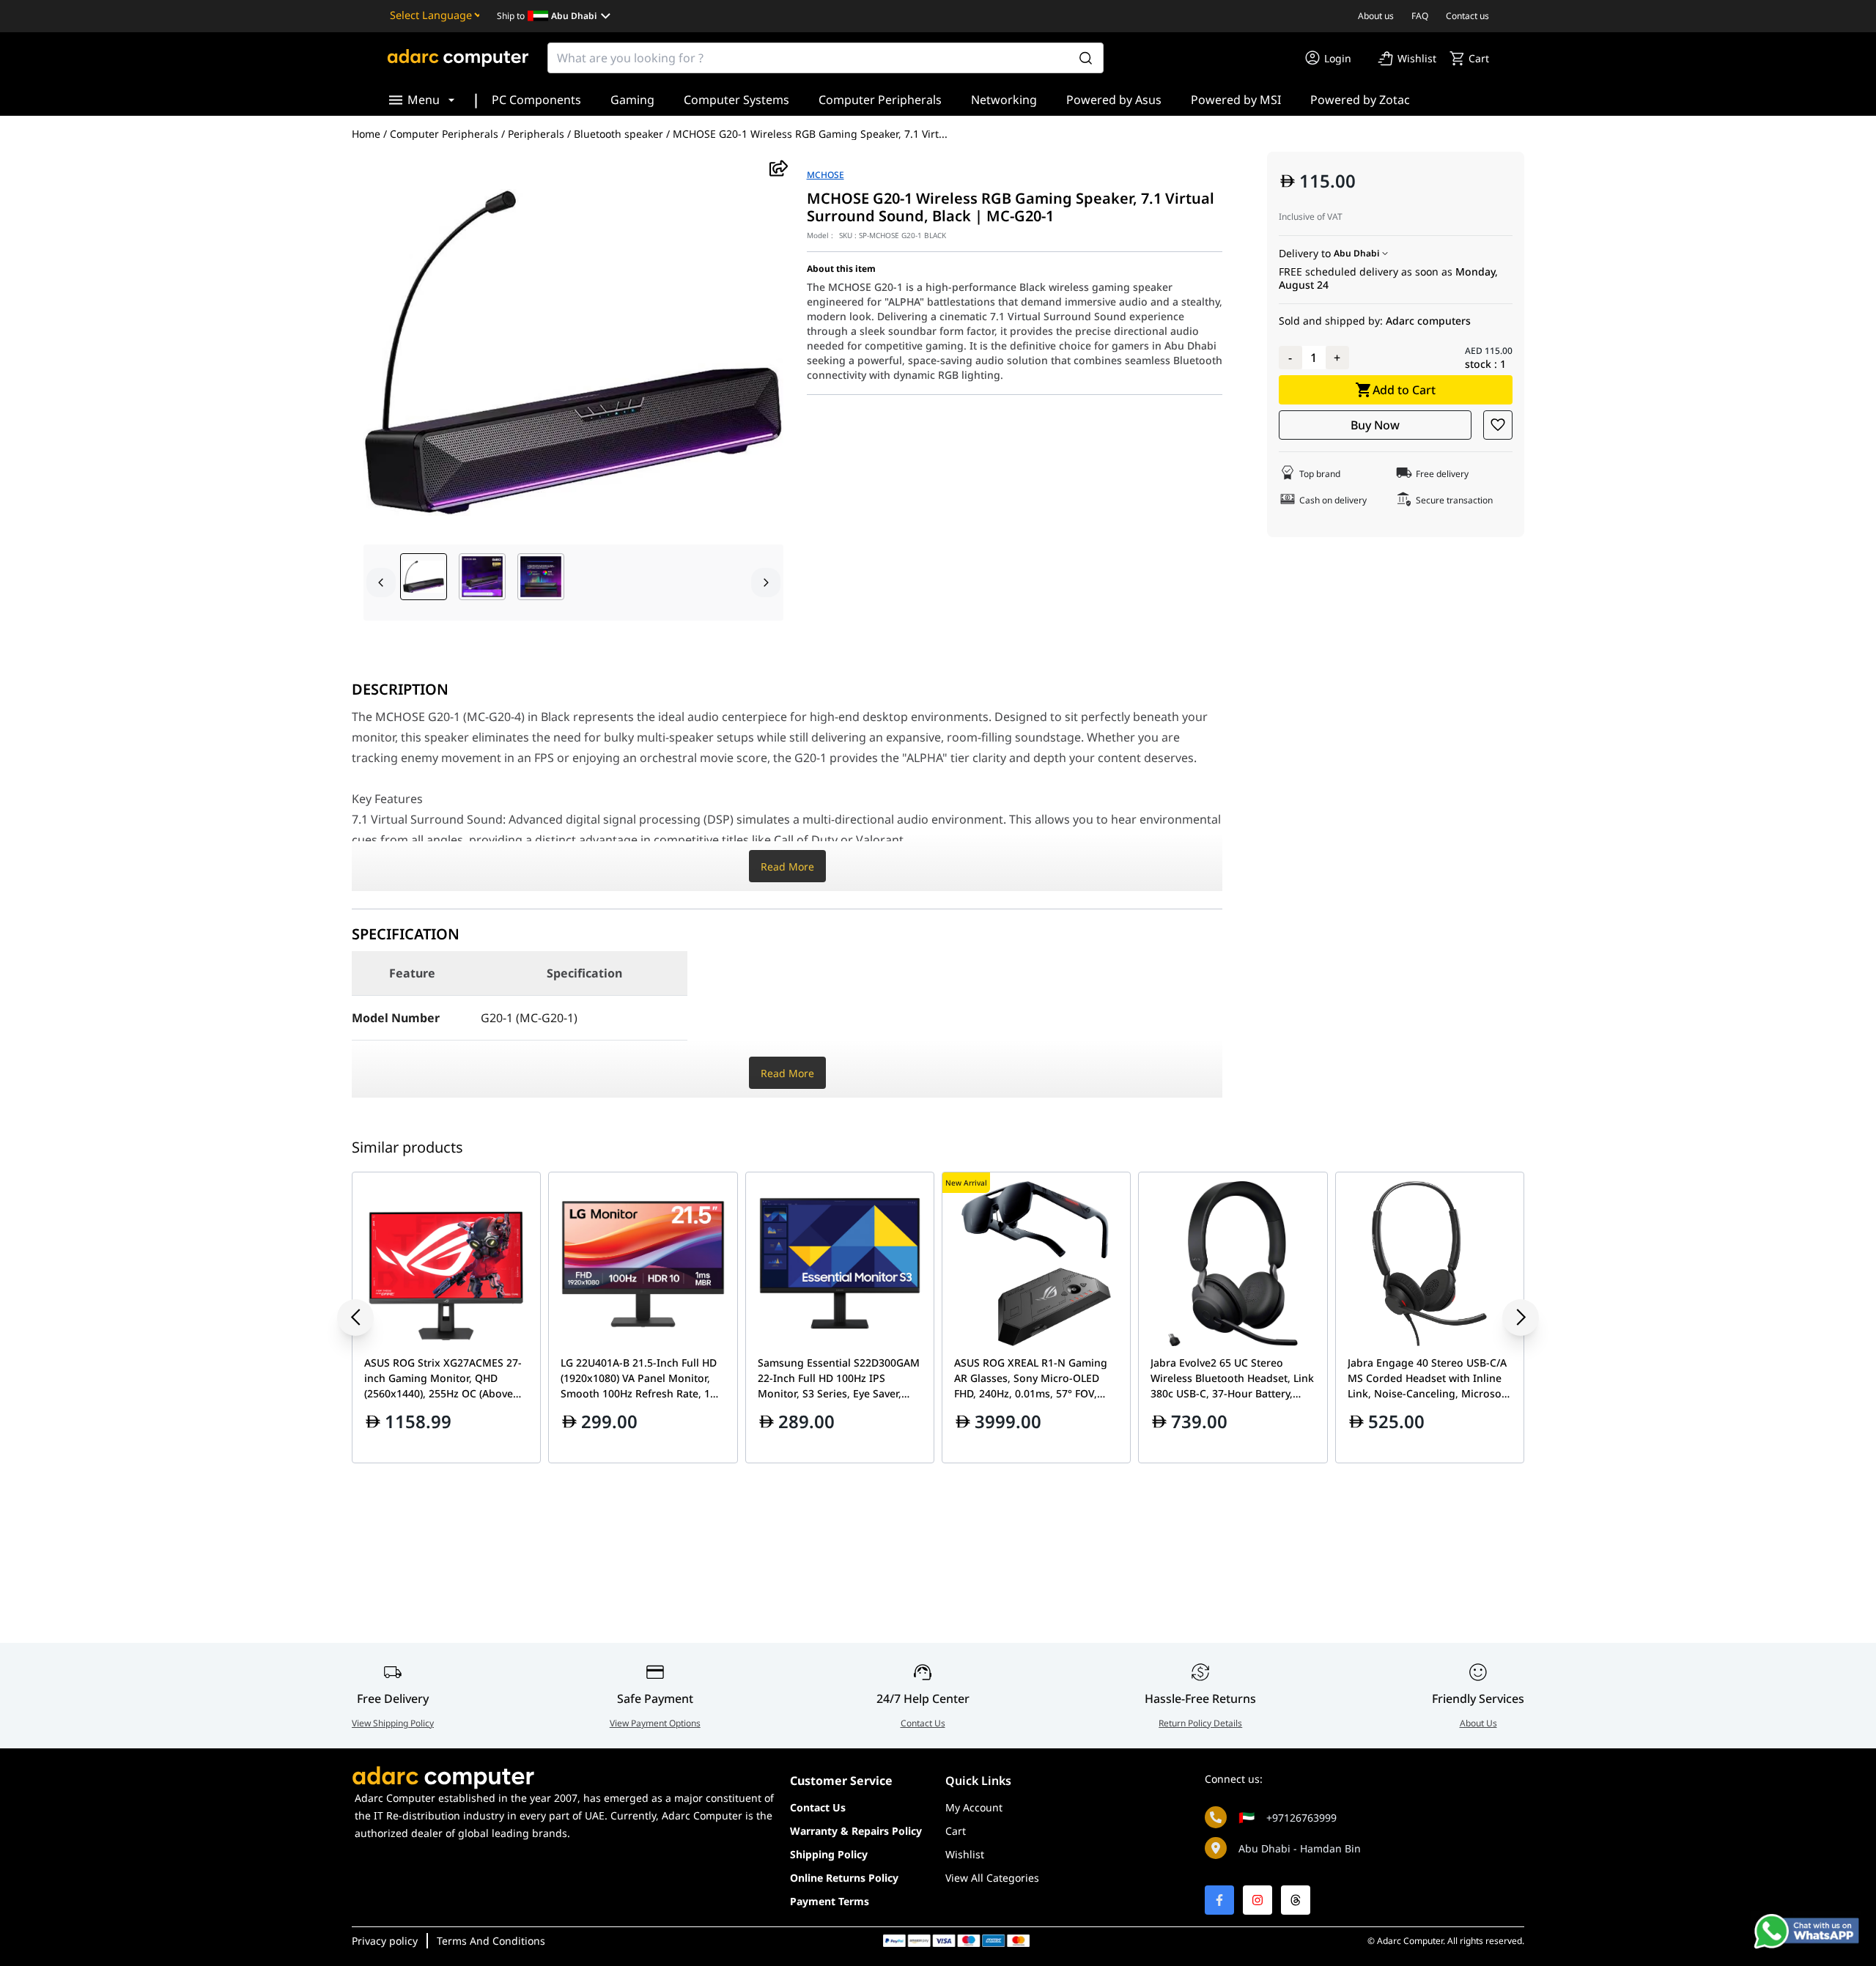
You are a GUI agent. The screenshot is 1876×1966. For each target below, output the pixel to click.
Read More (787, 866)
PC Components (536, 100)
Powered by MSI (1236, 100)
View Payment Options (655, 1723)
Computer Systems (736, 100)
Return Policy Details (1200, 1723)
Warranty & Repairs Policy (856, 1831)
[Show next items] (1510, 1318)
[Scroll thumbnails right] (766, 583)
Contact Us (923, 1723)
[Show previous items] (366, 1318)
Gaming (632, 100)
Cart (956, 1831)
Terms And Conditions (491, 1941)
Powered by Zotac (1360, 100)
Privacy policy (385, 1941)
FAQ (1420, 16)
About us (1376, 16)
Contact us (1467, 16)
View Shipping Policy (393, 1723)
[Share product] (779, 168)
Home (366, 134)
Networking (1004, 100)
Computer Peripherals (880, 100)
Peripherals (536, 134)
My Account (974, 1807)
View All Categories (992, 1878)
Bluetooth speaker (618, 134)
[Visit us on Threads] (1296, 1900)
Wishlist (965, 1854)
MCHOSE (826, 175)
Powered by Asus (1114, 100)
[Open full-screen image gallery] (573, 352)
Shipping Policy (829, 1854)
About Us (1478, 1723)
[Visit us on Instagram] (1258, 1900)
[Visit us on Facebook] (1219, 1900)
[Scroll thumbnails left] (381, 583)
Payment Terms (830, 1901)
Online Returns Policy (844, 1878)
